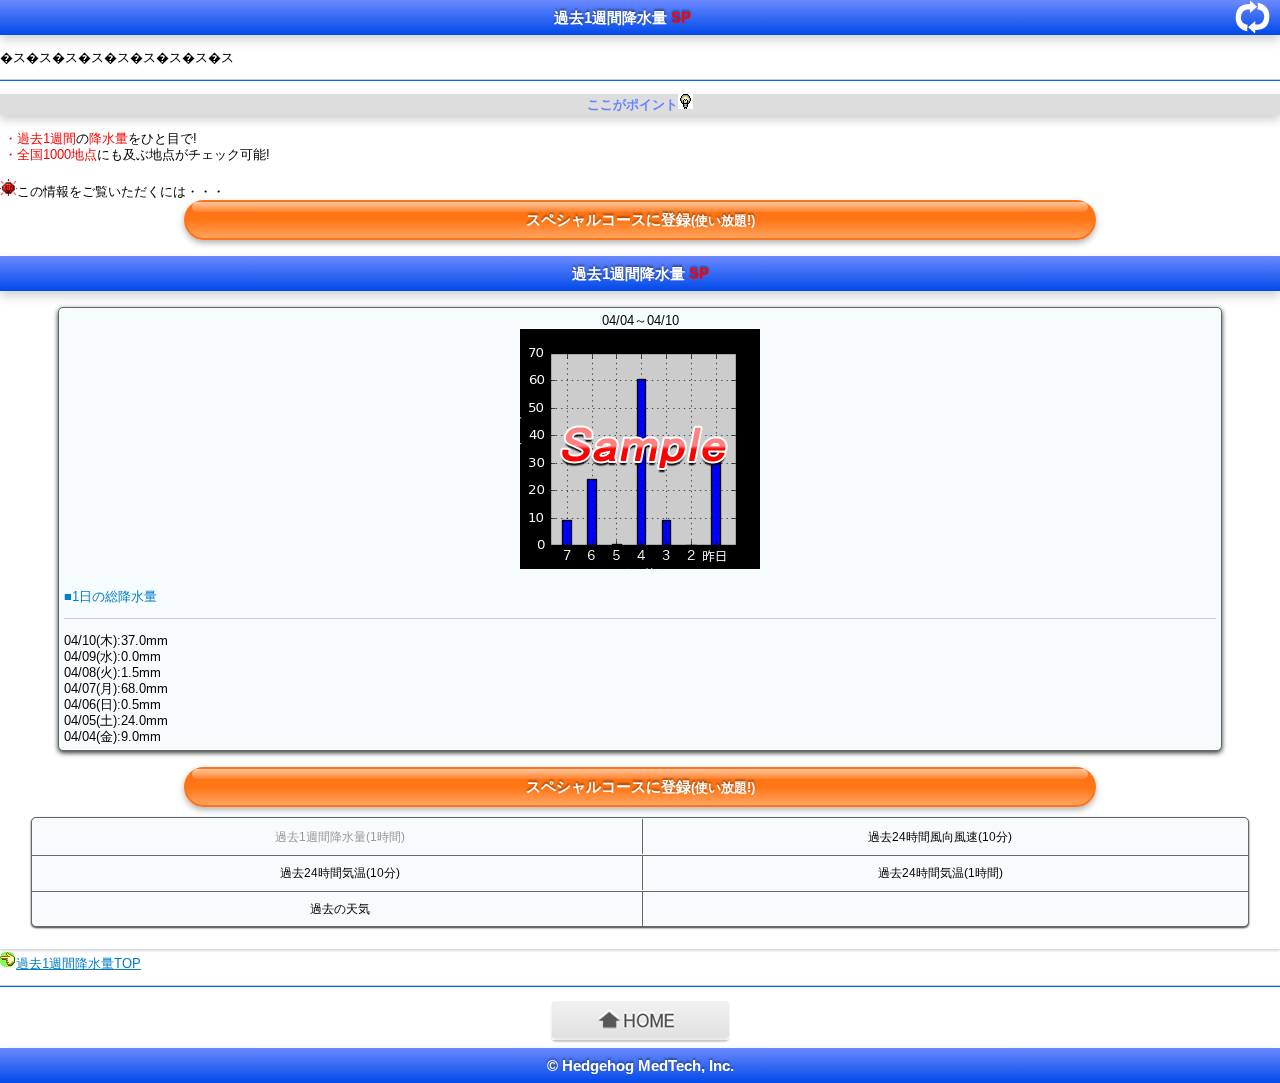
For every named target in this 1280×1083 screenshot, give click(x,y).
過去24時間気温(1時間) (940, 873)
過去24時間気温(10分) (340, 873)
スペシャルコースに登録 (640, 219)
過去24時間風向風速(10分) (940, 837)
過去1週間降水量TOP (78, 963)
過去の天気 (340, 909)
